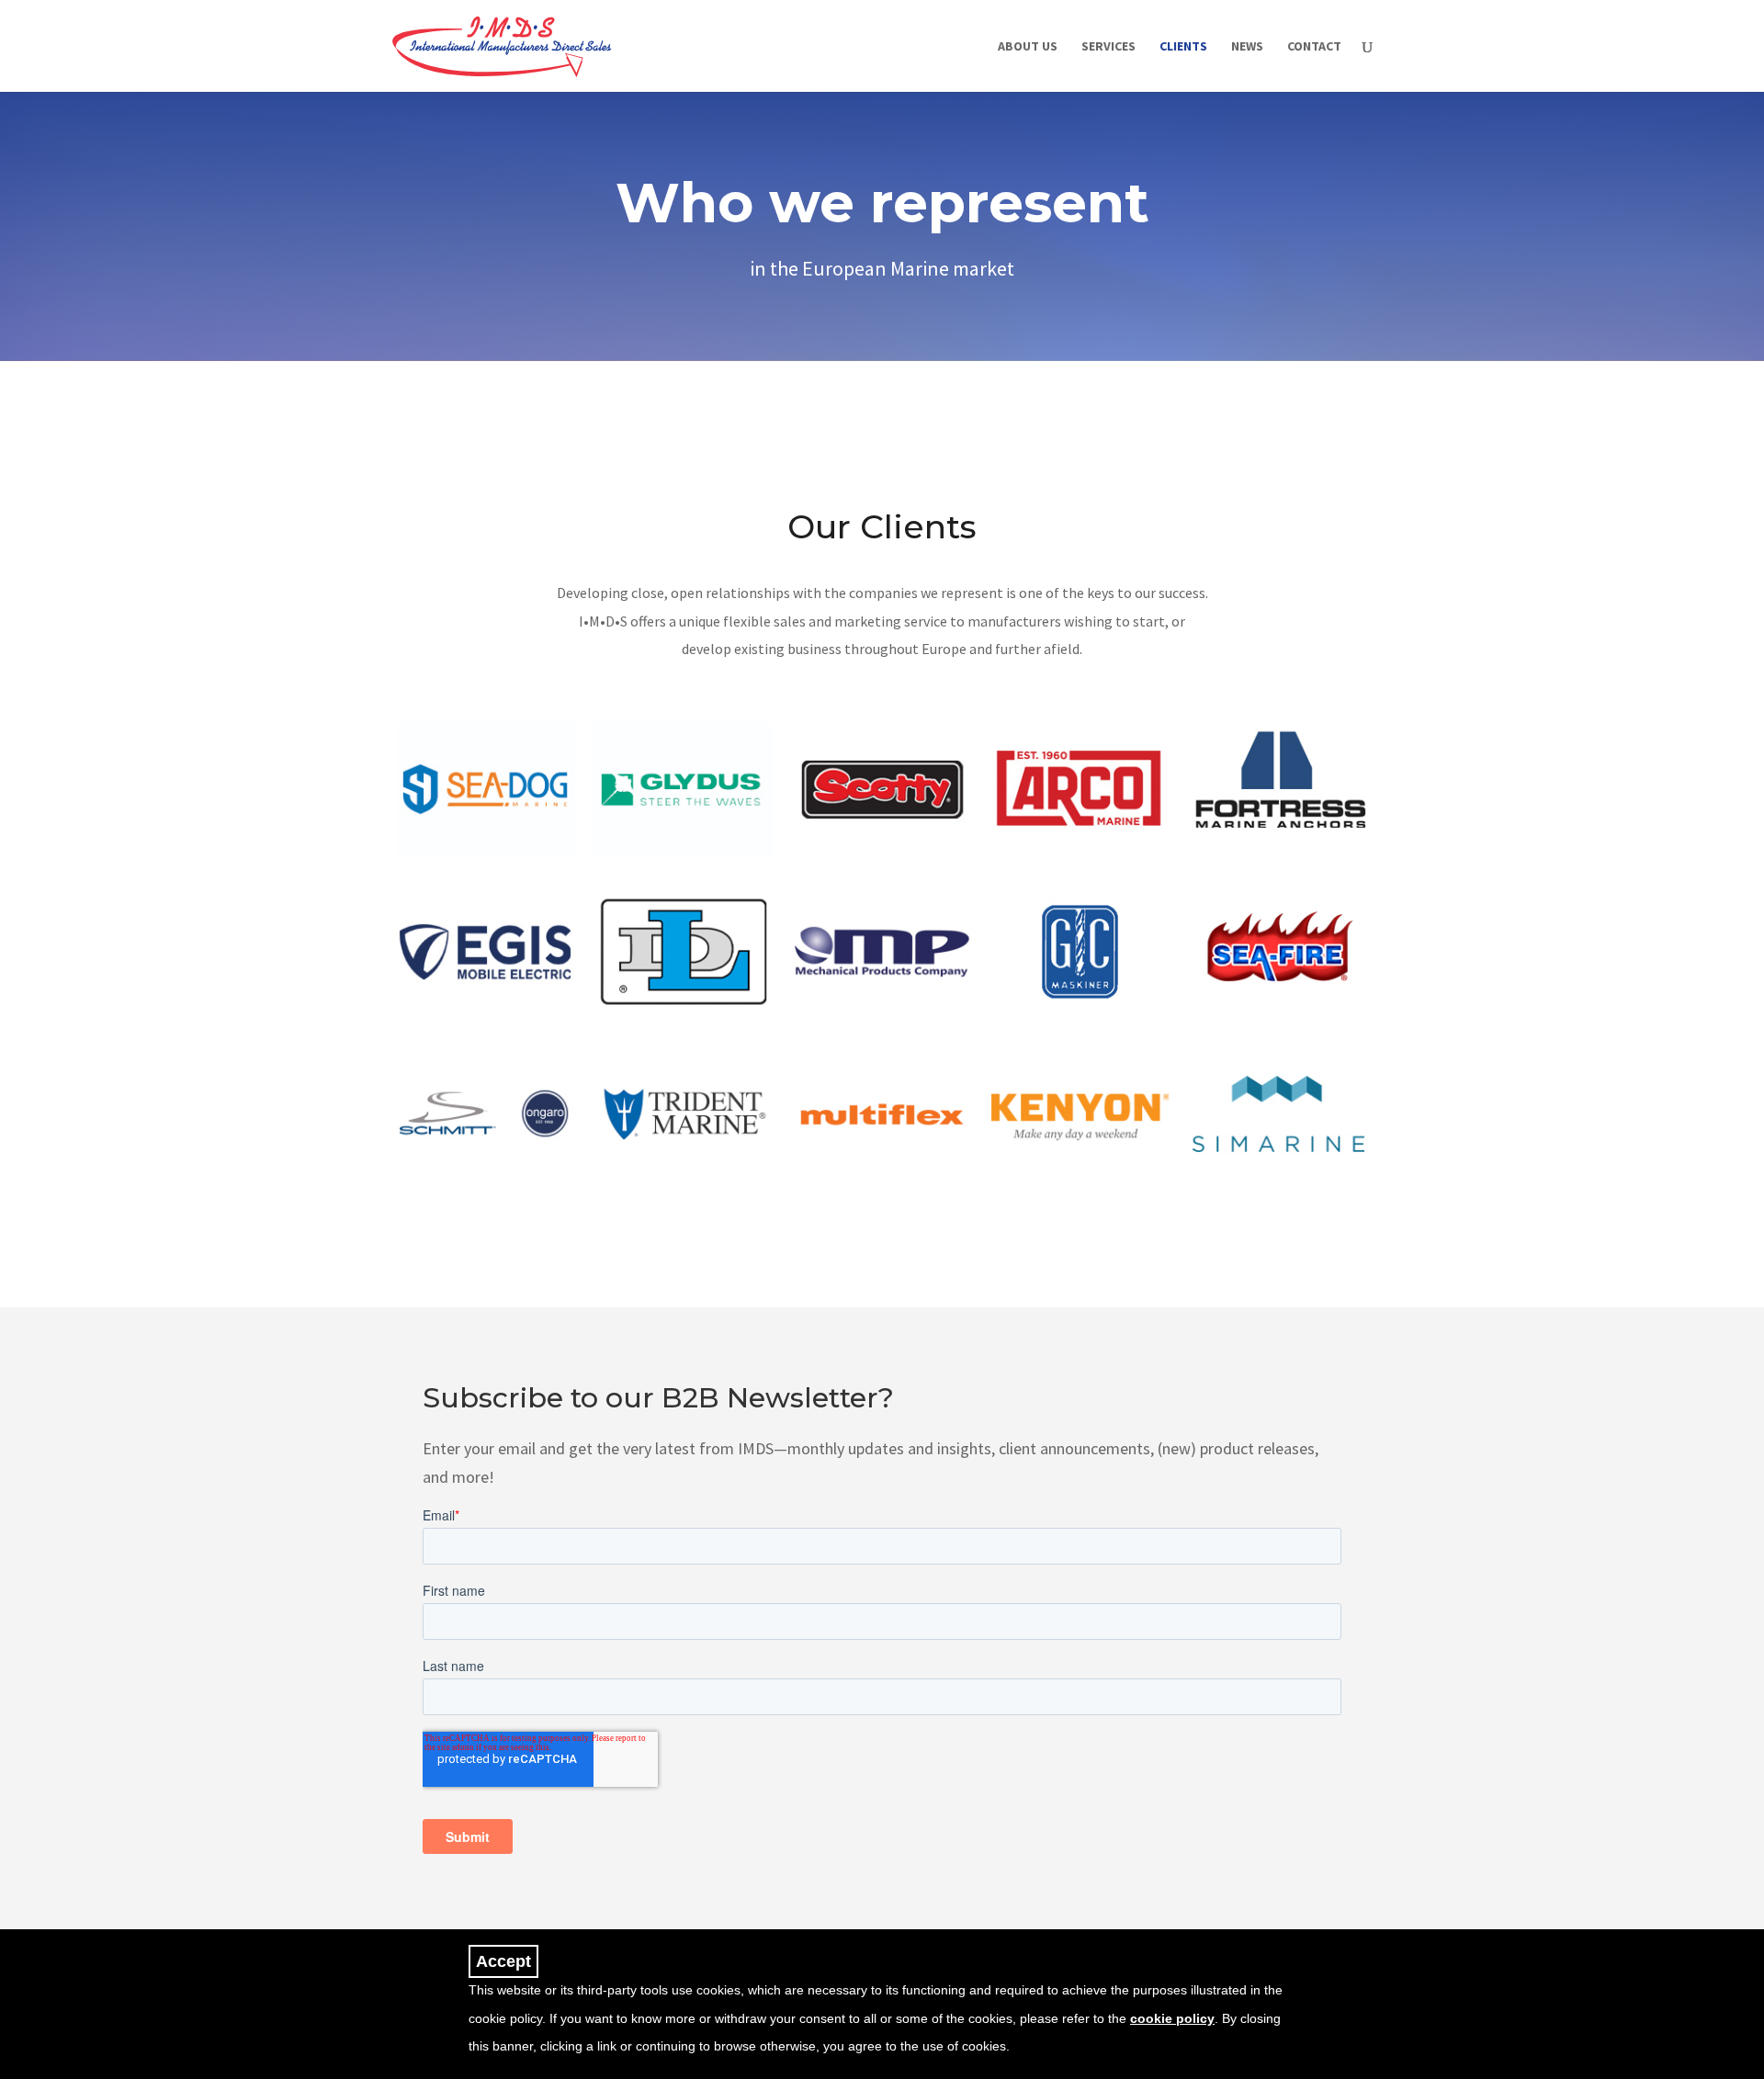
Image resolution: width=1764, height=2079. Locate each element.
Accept (503, 1961)
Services (1108, 47)
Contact (1314, 47)
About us (1028, 47)
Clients (1183, 47)
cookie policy (1172, 2018)
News (1247, 47)
